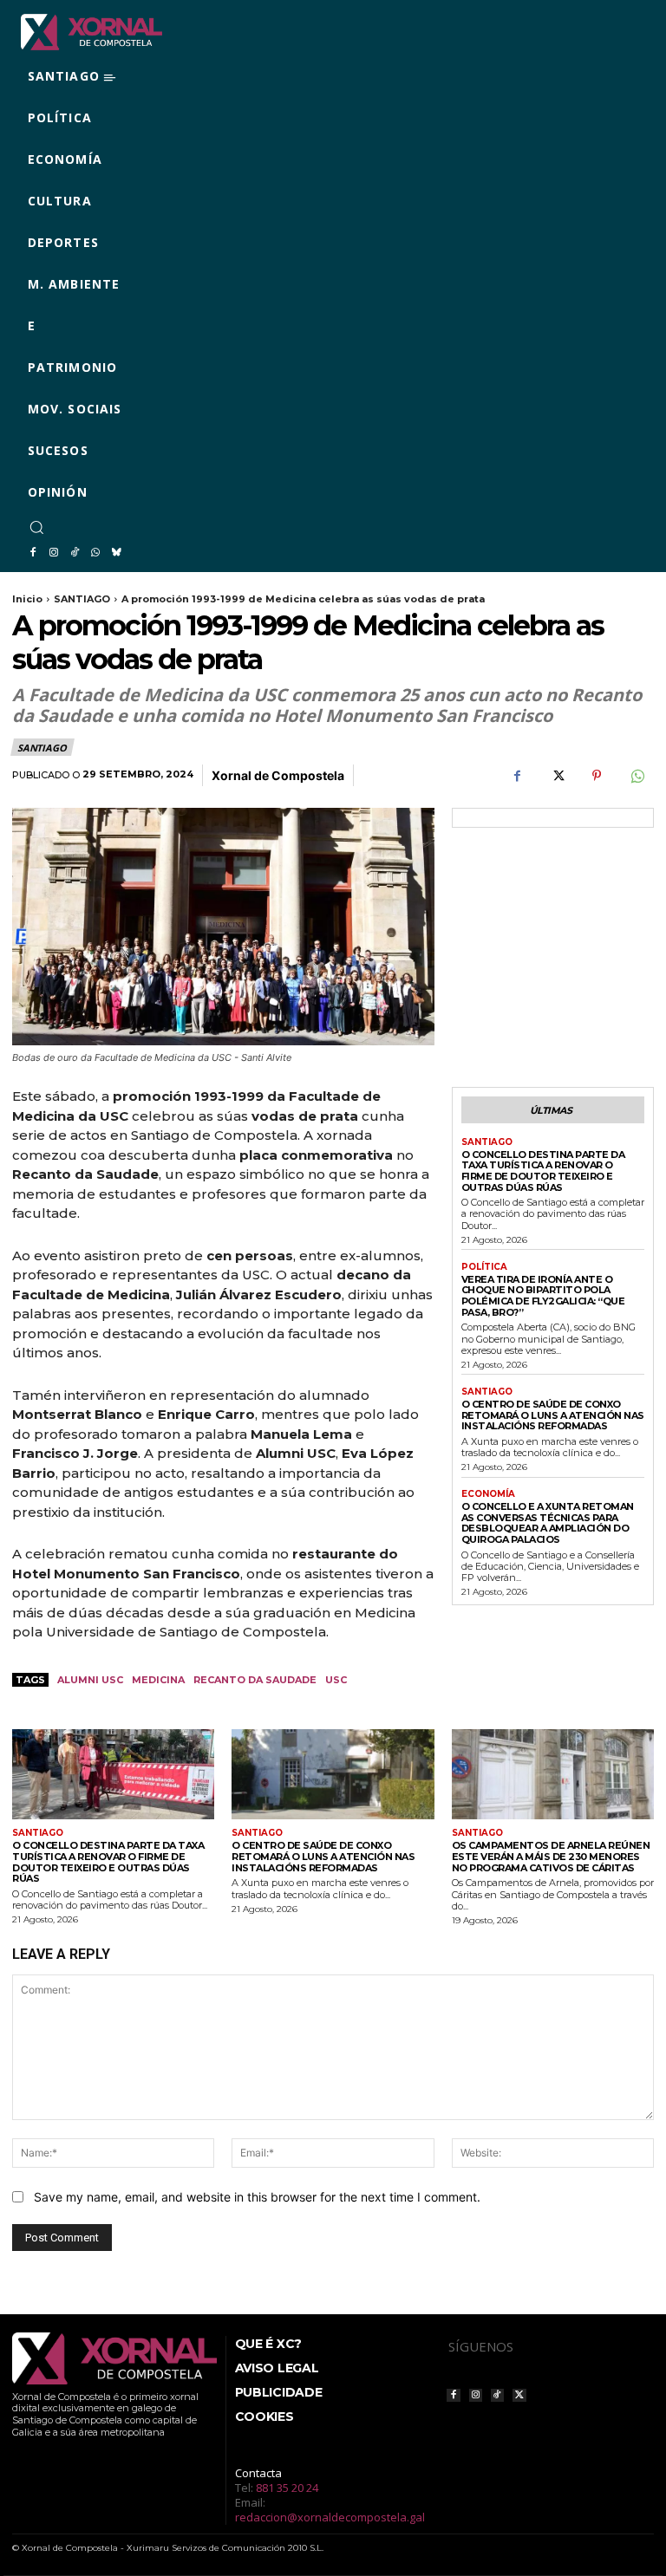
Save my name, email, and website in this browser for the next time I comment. (257, 2197)
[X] (557, 776)
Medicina (158, 1680)
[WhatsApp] (95, 553)
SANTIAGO (82, 599)
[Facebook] (33, 553)
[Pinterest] (597, 776)
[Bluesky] (116, 553)
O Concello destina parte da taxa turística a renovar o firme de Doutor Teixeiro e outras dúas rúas (543, 1171)
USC (336, 1680)
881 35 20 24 (287, 2488)
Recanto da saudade (255, 1680)
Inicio (27, 599)
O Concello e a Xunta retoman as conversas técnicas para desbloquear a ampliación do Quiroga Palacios (548, 1523)
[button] (36, 527)
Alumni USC (90, 1680)
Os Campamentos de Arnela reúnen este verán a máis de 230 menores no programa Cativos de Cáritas (551, 1856)
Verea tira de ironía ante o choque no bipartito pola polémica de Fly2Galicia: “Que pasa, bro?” (543, 1296)
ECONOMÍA (488, 1494)
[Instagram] (54, 553)
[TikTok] (75, 553)
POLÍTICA (484, 1267)
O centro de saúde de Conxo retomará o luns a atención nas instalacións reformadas (553, 1415)
